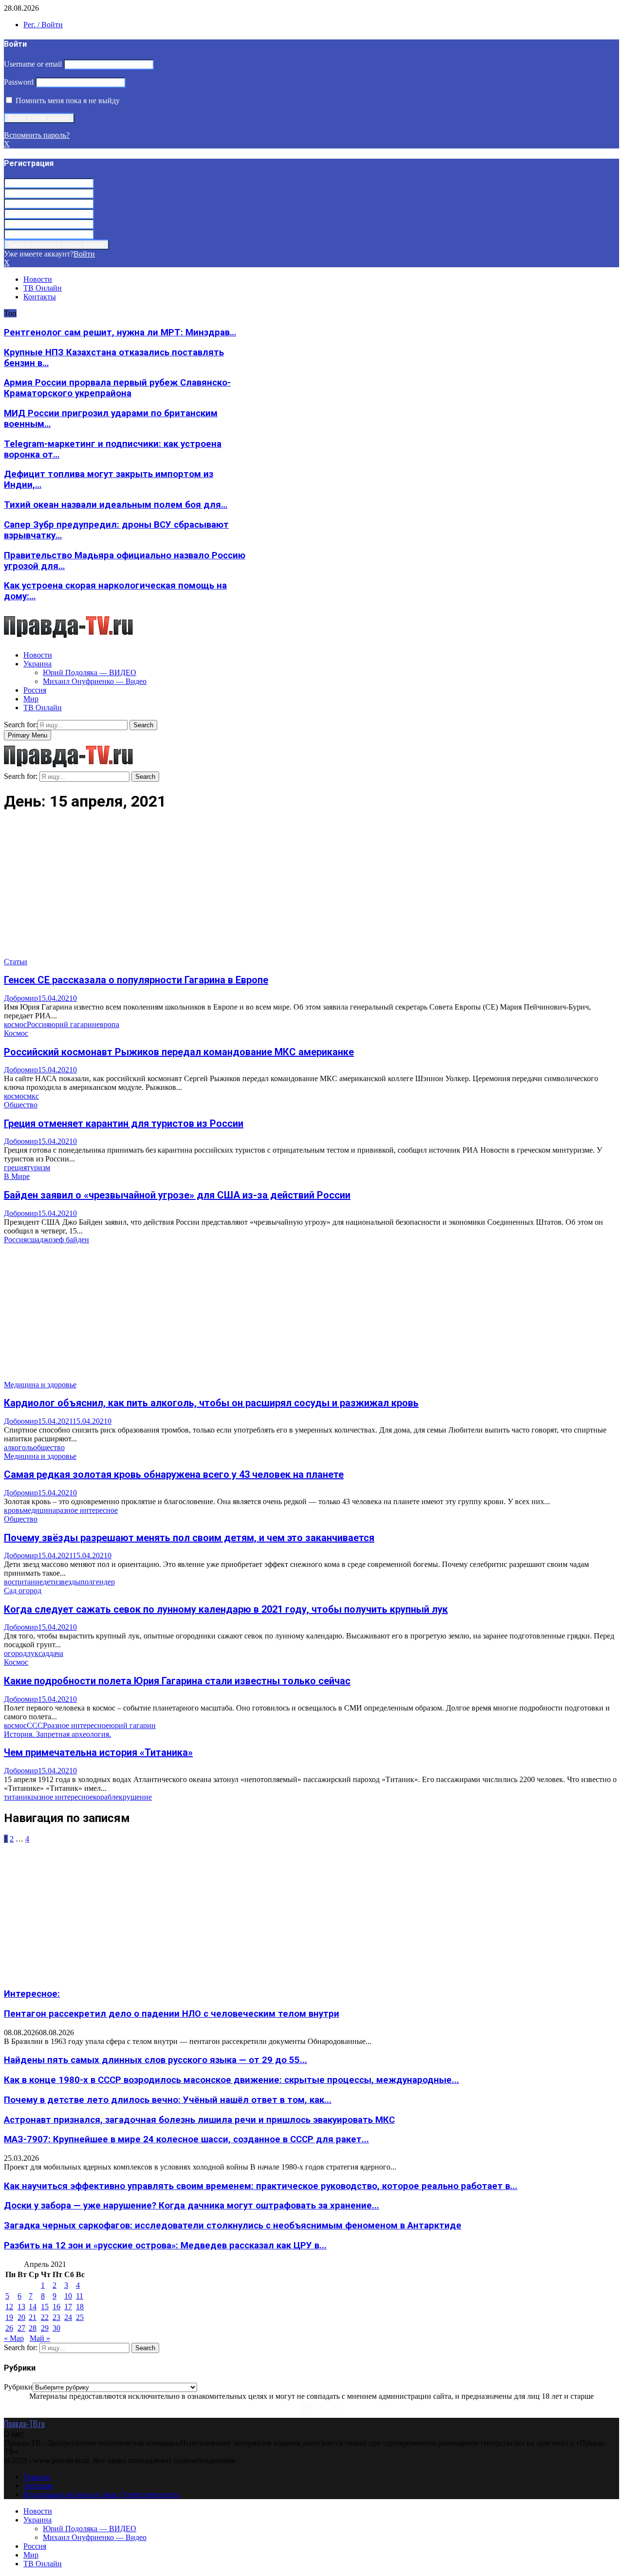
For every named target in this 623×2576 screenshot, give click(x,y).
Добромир (21, 998)
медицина (39, 1510)
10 (68, 2296)
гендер (104, 1582)
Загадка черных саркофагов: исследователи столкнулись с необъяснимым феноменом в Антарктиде (233, 2226)
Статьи (16, 962)
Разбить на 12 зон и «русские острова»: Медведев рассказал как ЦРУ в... (165, 2245)
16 (56, 2307)
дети (50, 1582)
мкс (33, 1096)
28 (33, 2328)
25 (80, 2317)
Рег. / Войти (43, 25)
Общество (21, 1105)
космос (15, 1024)
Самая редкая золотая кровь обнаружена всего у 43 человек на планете (174, 1474)
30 (56, 2328)
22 (45, 2317)
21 (33, 2317)
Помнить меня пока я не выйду (67, 101)
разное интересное (87, 1510)
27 (21, 2328)
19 (9, 2317)
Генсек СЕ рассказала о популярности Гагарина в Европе (136, 980)
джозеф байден (64, 1240)
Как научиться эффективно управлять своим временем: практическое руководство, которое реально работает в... (261, 2186)
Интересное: (32, 1994)
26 (9, 2328)
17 (68, 2307)
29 (45, 2328)
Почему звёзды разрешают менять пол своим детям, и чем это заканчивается (189, 1538)
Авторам (38, 2486)
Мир (31, 699)
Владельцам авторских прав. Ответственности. (102, 2494)
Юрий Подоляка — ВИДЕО (90, 672)
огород (15, 1653)
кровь (13, 1510)
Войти (84, 254)
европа (108, 1024)
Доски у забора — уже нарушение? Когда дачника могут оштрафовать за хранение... (192, 2206)
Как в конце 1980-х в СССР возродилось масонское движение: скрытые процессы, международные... (231, 2080)
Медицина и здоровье (40, 1385)
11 (80, 2296)
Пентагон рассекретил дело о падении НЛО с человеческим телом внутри (172, 2014)
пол (86, 1582)
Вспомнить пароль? (37, 135)
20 (21, 2317)
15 (45, 2307)
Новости (38, 279)
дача (56, 1653)
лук (33, 1653)
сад (44, 1653)
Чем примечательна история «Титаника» (98, 1752)
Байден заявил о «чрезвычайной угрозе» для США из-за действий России (177, 1195)
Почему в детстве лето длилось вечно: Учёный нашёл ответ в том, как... (168, 2100)
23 (56, 2317)
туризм (38, 1168)
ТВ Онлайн (43, 288)
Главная (37, 2477)
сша (33, 1240)
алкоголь (18, 1447)
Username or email (33, 64)
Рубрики (18, 2387)
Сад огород (23, 1591)
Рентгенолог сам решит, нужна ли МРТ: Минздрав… (120, 332)
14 (33, 2307)
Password (19, 82)
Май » (40, 2338)
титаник (18, 1797)
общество (49, 1447)
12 (9, 2307)
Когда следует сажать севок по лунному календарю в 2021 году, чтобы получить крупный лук (226, 1609)
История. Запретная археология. (57, 1734)
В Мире (17, 1176)
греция (15, 1168)
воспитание (23, 1582)
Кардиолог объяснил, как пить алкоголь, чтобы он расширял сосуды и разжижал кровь (211, 1403)
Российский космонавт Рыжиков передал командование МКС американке (179, 1052)
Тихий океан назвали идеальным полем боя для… (116, 505)
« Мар (14, 2338)
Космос (16, 1033)
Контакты (40, 297)
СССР (37, 1725)
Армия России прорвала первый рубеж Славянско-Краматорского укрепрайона (117, 388)
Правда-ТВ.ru (24, 2424)
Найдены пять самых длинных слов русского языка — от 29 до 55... (156, 2060)
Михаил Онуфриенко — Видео (95, 681)
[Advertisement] (296, 889)
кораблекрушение (122, 1797)
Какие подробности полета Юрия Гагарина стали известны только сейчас (177, 1681)
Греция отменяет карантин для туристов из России (124, 1123)
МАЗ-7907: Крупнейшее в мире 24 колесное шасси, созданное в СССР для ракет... (186, 2139)
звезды (69, 1582)
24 (68, 2317)
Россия (35, 690)
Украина (37, 664)
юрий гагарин (73, 1024)
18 (80, 2307)
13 (21, 2307)
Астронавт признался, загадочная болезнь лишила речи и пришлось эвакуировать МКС (199, 2120)
